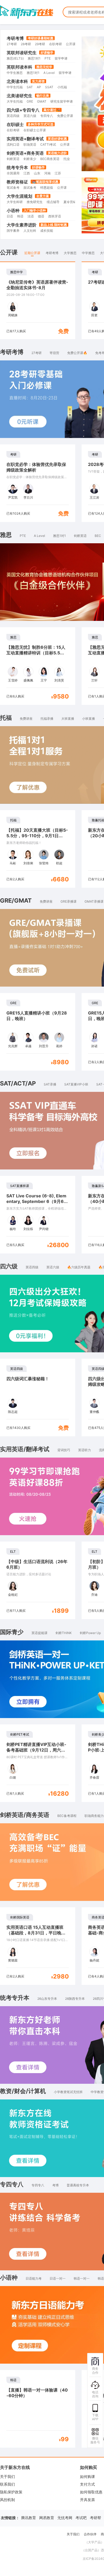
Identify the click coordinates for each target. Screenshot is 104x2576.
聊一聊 (57, 1950)
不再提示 (79, 1950)
